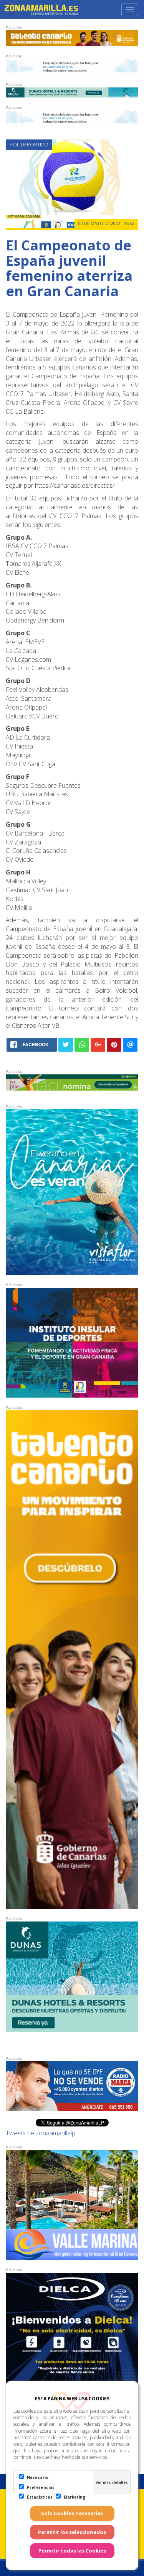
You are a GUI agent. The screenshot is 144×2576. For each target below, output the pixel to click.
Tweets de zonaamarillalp (41, 2133)
